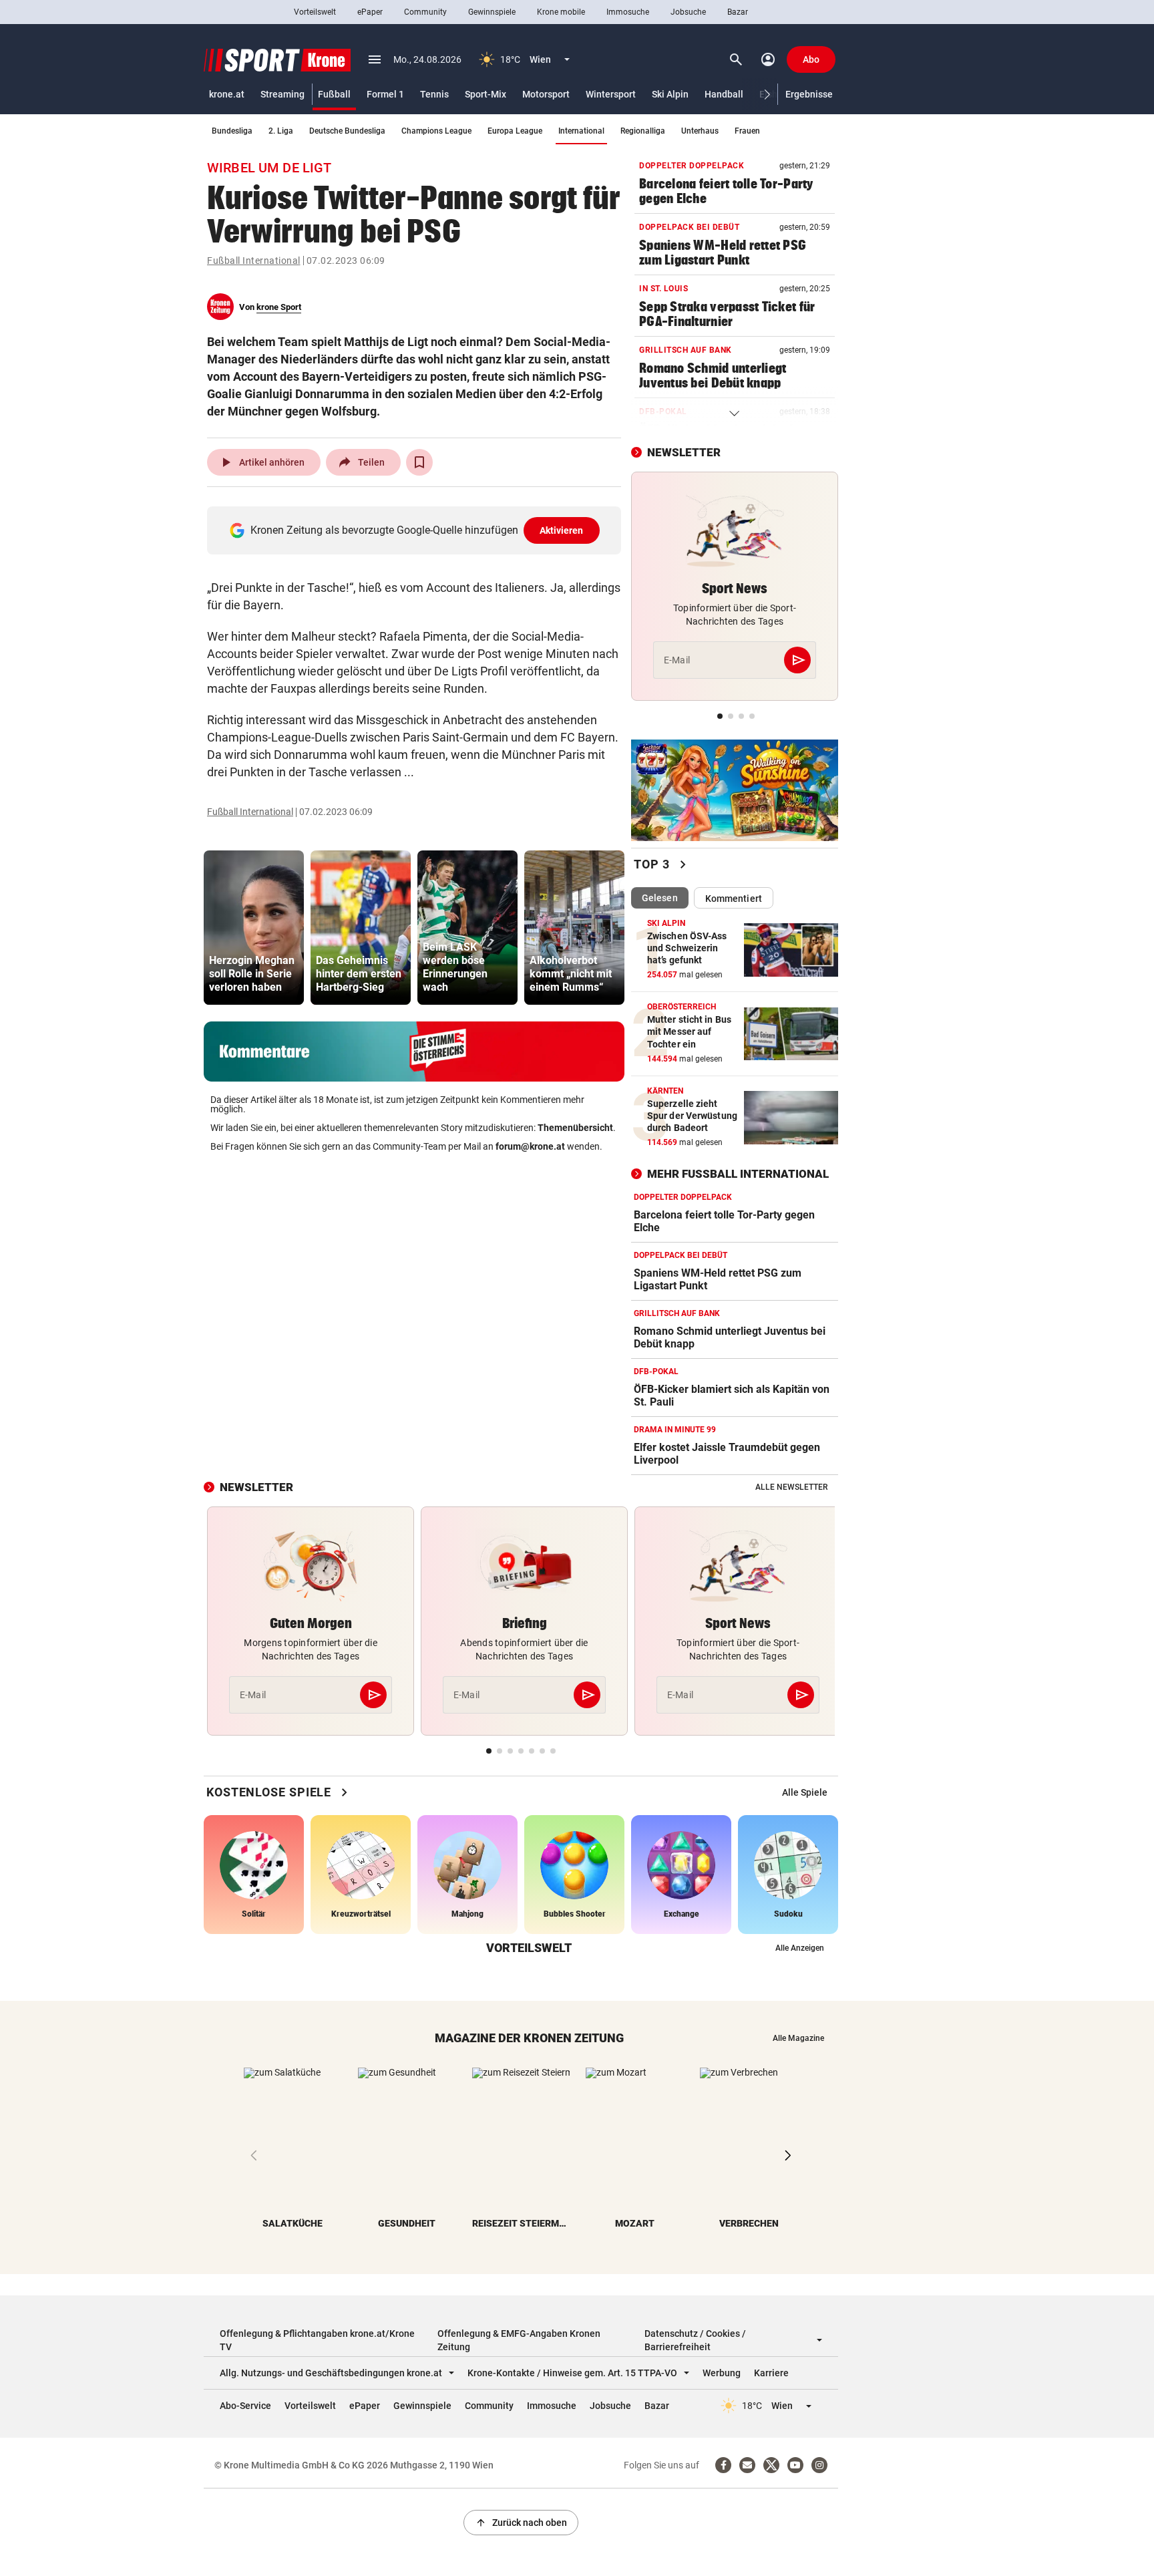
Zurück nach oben (521, 2523)
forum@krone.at (530, 1146)
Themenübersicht (575, 1128)
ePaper (370, 12)
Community (425, 12)
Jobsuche (688, 12)
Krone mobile (561, 12)
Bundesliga (232, 131)
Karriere (771, 2373)
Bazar (738, 12)
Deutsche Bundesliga (347, 131)
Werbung (722, 2373)
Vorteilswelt (315, 12)
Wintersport (611, 94)
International (581, 131)
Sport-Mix (486, 94)
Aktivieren (562, 530)
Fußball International (254, 261)
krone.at (227, 94)
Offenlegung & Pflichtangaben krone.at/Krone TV (317, 2340)
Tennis (434, 94)
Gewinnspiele (492, 12)
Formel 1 (385, 94)
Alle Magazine (798, 2038)
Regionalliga (643, 131)
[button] (768, 95)
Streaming (282, 94)
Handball (724, 94)
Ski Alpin (670, 94)
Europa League (515, 131)
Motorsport (546, 94)
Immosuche (628, 12)
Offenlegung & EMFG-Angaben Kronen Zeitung (519, 2340)
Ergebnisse (809, 94)
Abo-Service (245, 2406)
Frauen (747, 131)
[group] (254, 928)
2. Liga (281, 131)
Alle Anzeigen (800, 1948)
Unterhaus (700, 131)
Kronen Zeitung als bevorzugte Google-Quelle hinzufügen (417, 530)
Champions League (436, 131)
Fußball (334, 94)
